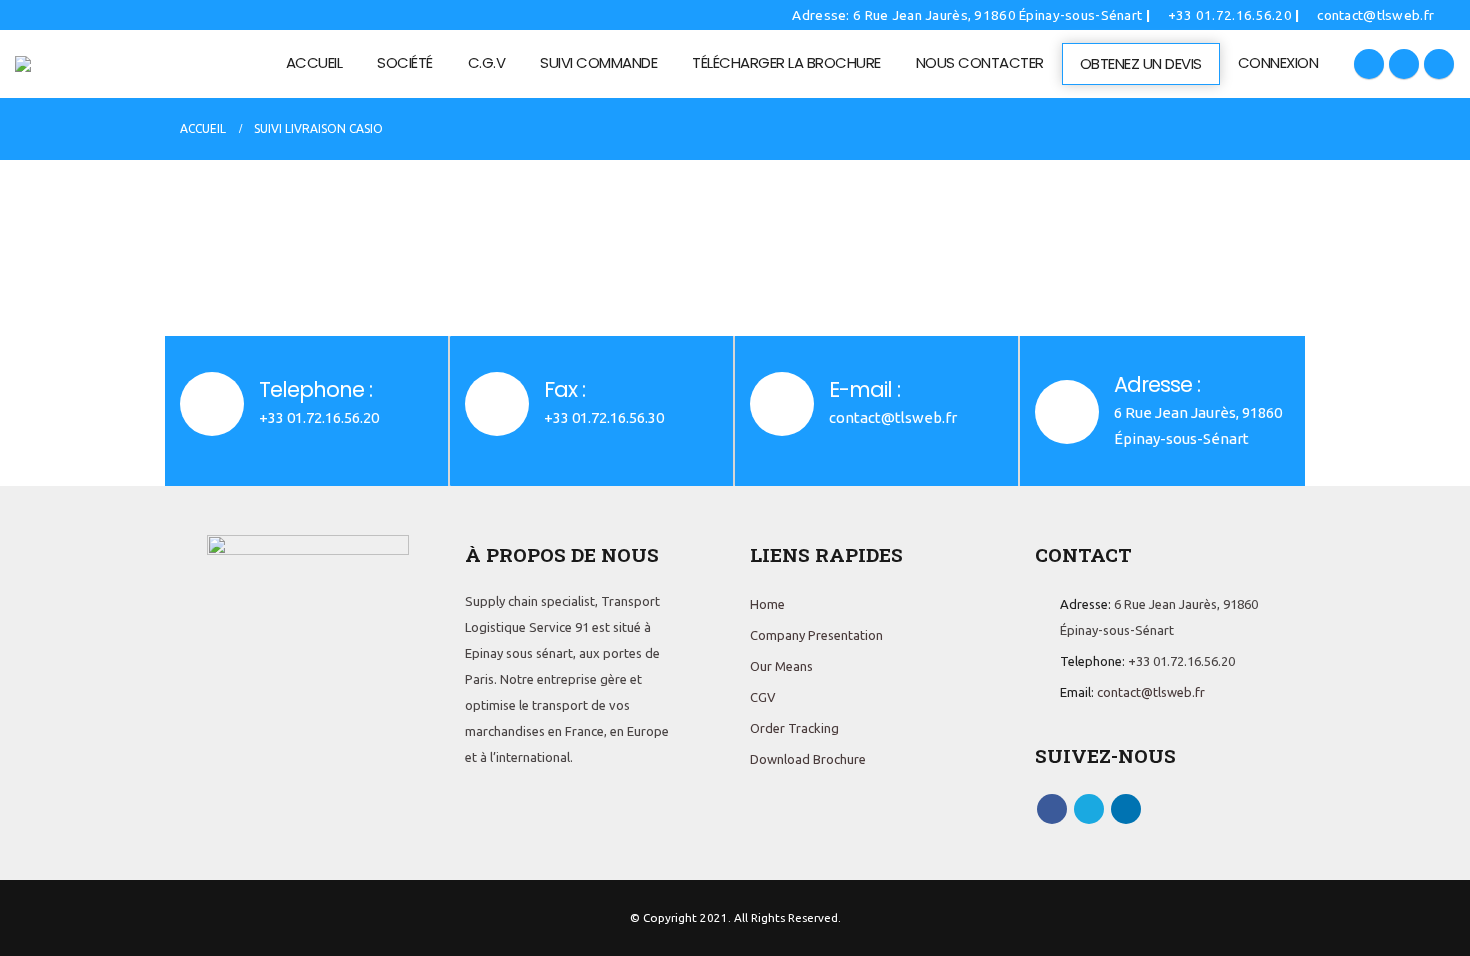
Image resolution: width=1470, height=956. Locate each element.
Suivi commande (598, 62)
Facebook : (1052, 809)
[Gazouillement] (1404, 64)
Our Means (781, 666)
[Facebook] (1369, 64)
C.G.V (487, 62)
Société (405, 62)
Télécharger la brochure (786, 62)
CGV (763, 697)
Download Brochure (808, 759)
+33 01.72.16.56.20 (1230, 15)
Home (767, 604)
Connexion (1278, 62)
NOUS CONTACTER (980, 62)
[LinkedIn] (1439, 64)
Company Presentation (816, 635)
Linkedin (1126, 809)
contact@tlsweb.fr (1374, 15)
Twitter (1089, 809)
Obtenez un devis (1141, 63)
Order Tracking (794, 728)
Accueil (314, 62)
